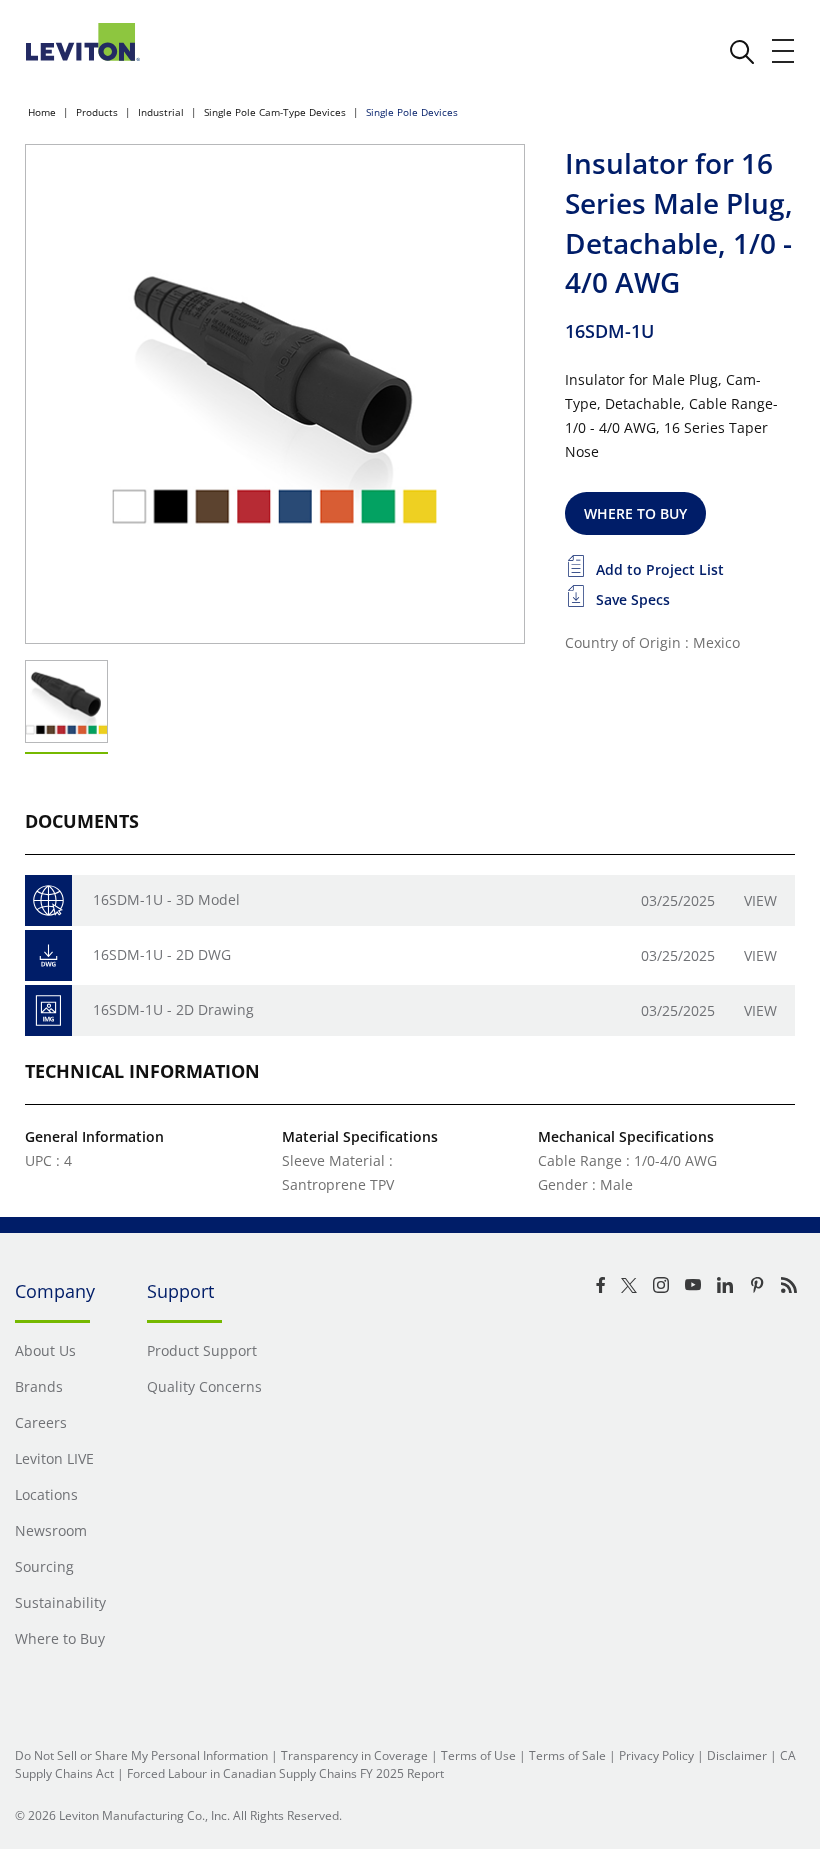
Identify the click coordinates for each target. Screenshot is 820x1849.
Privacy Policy (656, 1755)
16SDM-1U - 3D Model (166, 899)
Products (97, 112)
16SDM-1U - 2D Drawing (173, 1009)
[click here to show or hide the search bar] (742, 52)
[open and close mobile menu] (784, 51)
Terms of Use (478, 1755)
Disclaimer (737, 1755)
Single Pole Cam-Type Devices (275, 112)
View (760, 900)
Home (42, 112)
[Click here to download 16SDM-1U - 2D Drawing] (48, 1010)
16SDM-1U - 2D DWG (162, 954)
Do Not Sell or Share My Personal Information (141, 1755)
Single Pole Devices (412, 112)
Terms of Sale (567, 1755)
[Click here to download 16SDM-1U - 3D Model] (48, 900)
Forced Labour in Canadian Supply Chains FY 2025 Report (285, 1773)
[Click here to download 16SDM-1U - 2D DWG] (48, 955)
